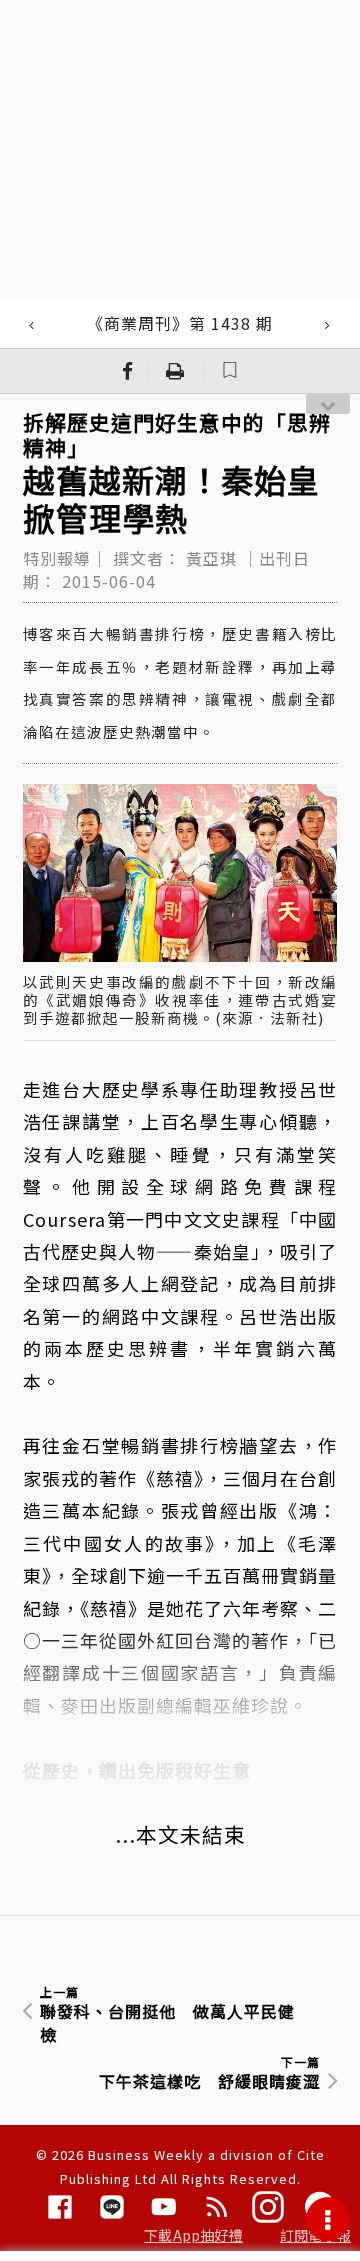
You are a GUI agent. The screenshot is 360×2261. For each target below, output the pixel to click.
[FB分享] (128, 371)
